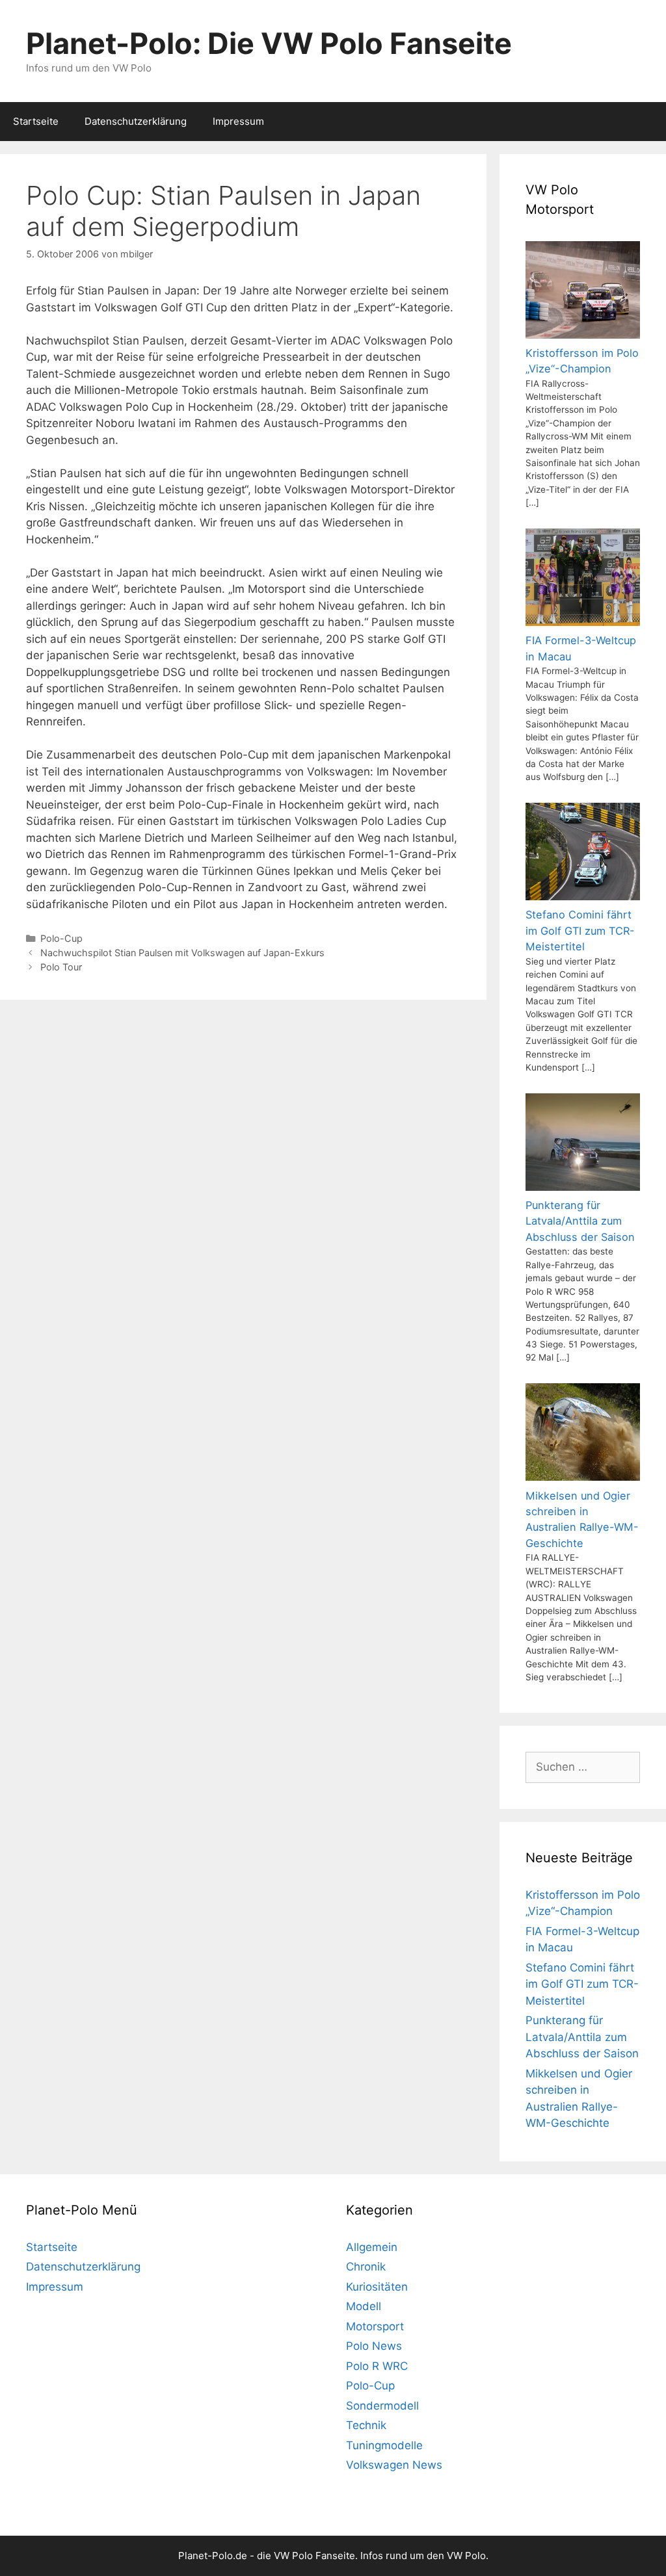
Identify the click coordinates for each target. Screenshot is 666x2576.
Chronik (366, 2267)
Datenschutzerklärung (136, 121)
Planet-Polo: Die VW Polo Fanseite (269, 43)
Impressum (238, 121)
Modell (364, 2306)
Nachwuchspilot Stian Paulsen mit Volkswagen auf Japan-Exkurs (182, 953)
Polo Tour (61, 967)
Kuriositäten (377, 2287)
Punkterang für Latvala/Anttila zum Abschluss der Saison (582, 2037)
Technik (366, 2425)
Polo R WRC (377, 2366)
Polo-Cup (61, 938)
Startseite (36, 121)
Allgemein (372, 2247)
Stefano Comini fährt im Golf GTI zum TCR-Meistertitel (582, 1984)
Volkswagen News (394, 2465)
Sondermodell (382, 2406)
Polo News (374, 2346)
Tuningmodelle (384, 2445)
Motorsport (375, 2326)
